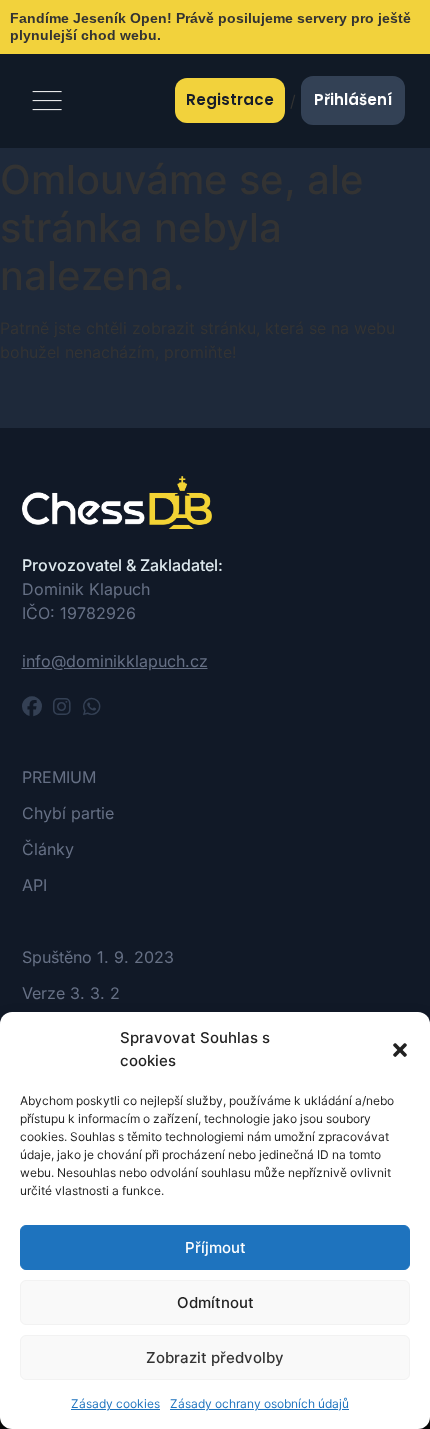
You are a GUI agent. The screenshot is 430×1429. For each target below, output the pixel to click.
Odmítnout (215, 1302)
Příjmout (215, 1247)
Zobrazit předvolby (215, 1357)
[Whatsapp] (92, 707)
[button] (400, 1050)
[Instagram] (62, 707)
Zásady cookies (115, 1403)
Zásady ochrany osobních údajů (259, 1403)
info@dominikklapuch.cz (115, 661)
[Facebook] (32, 707)
